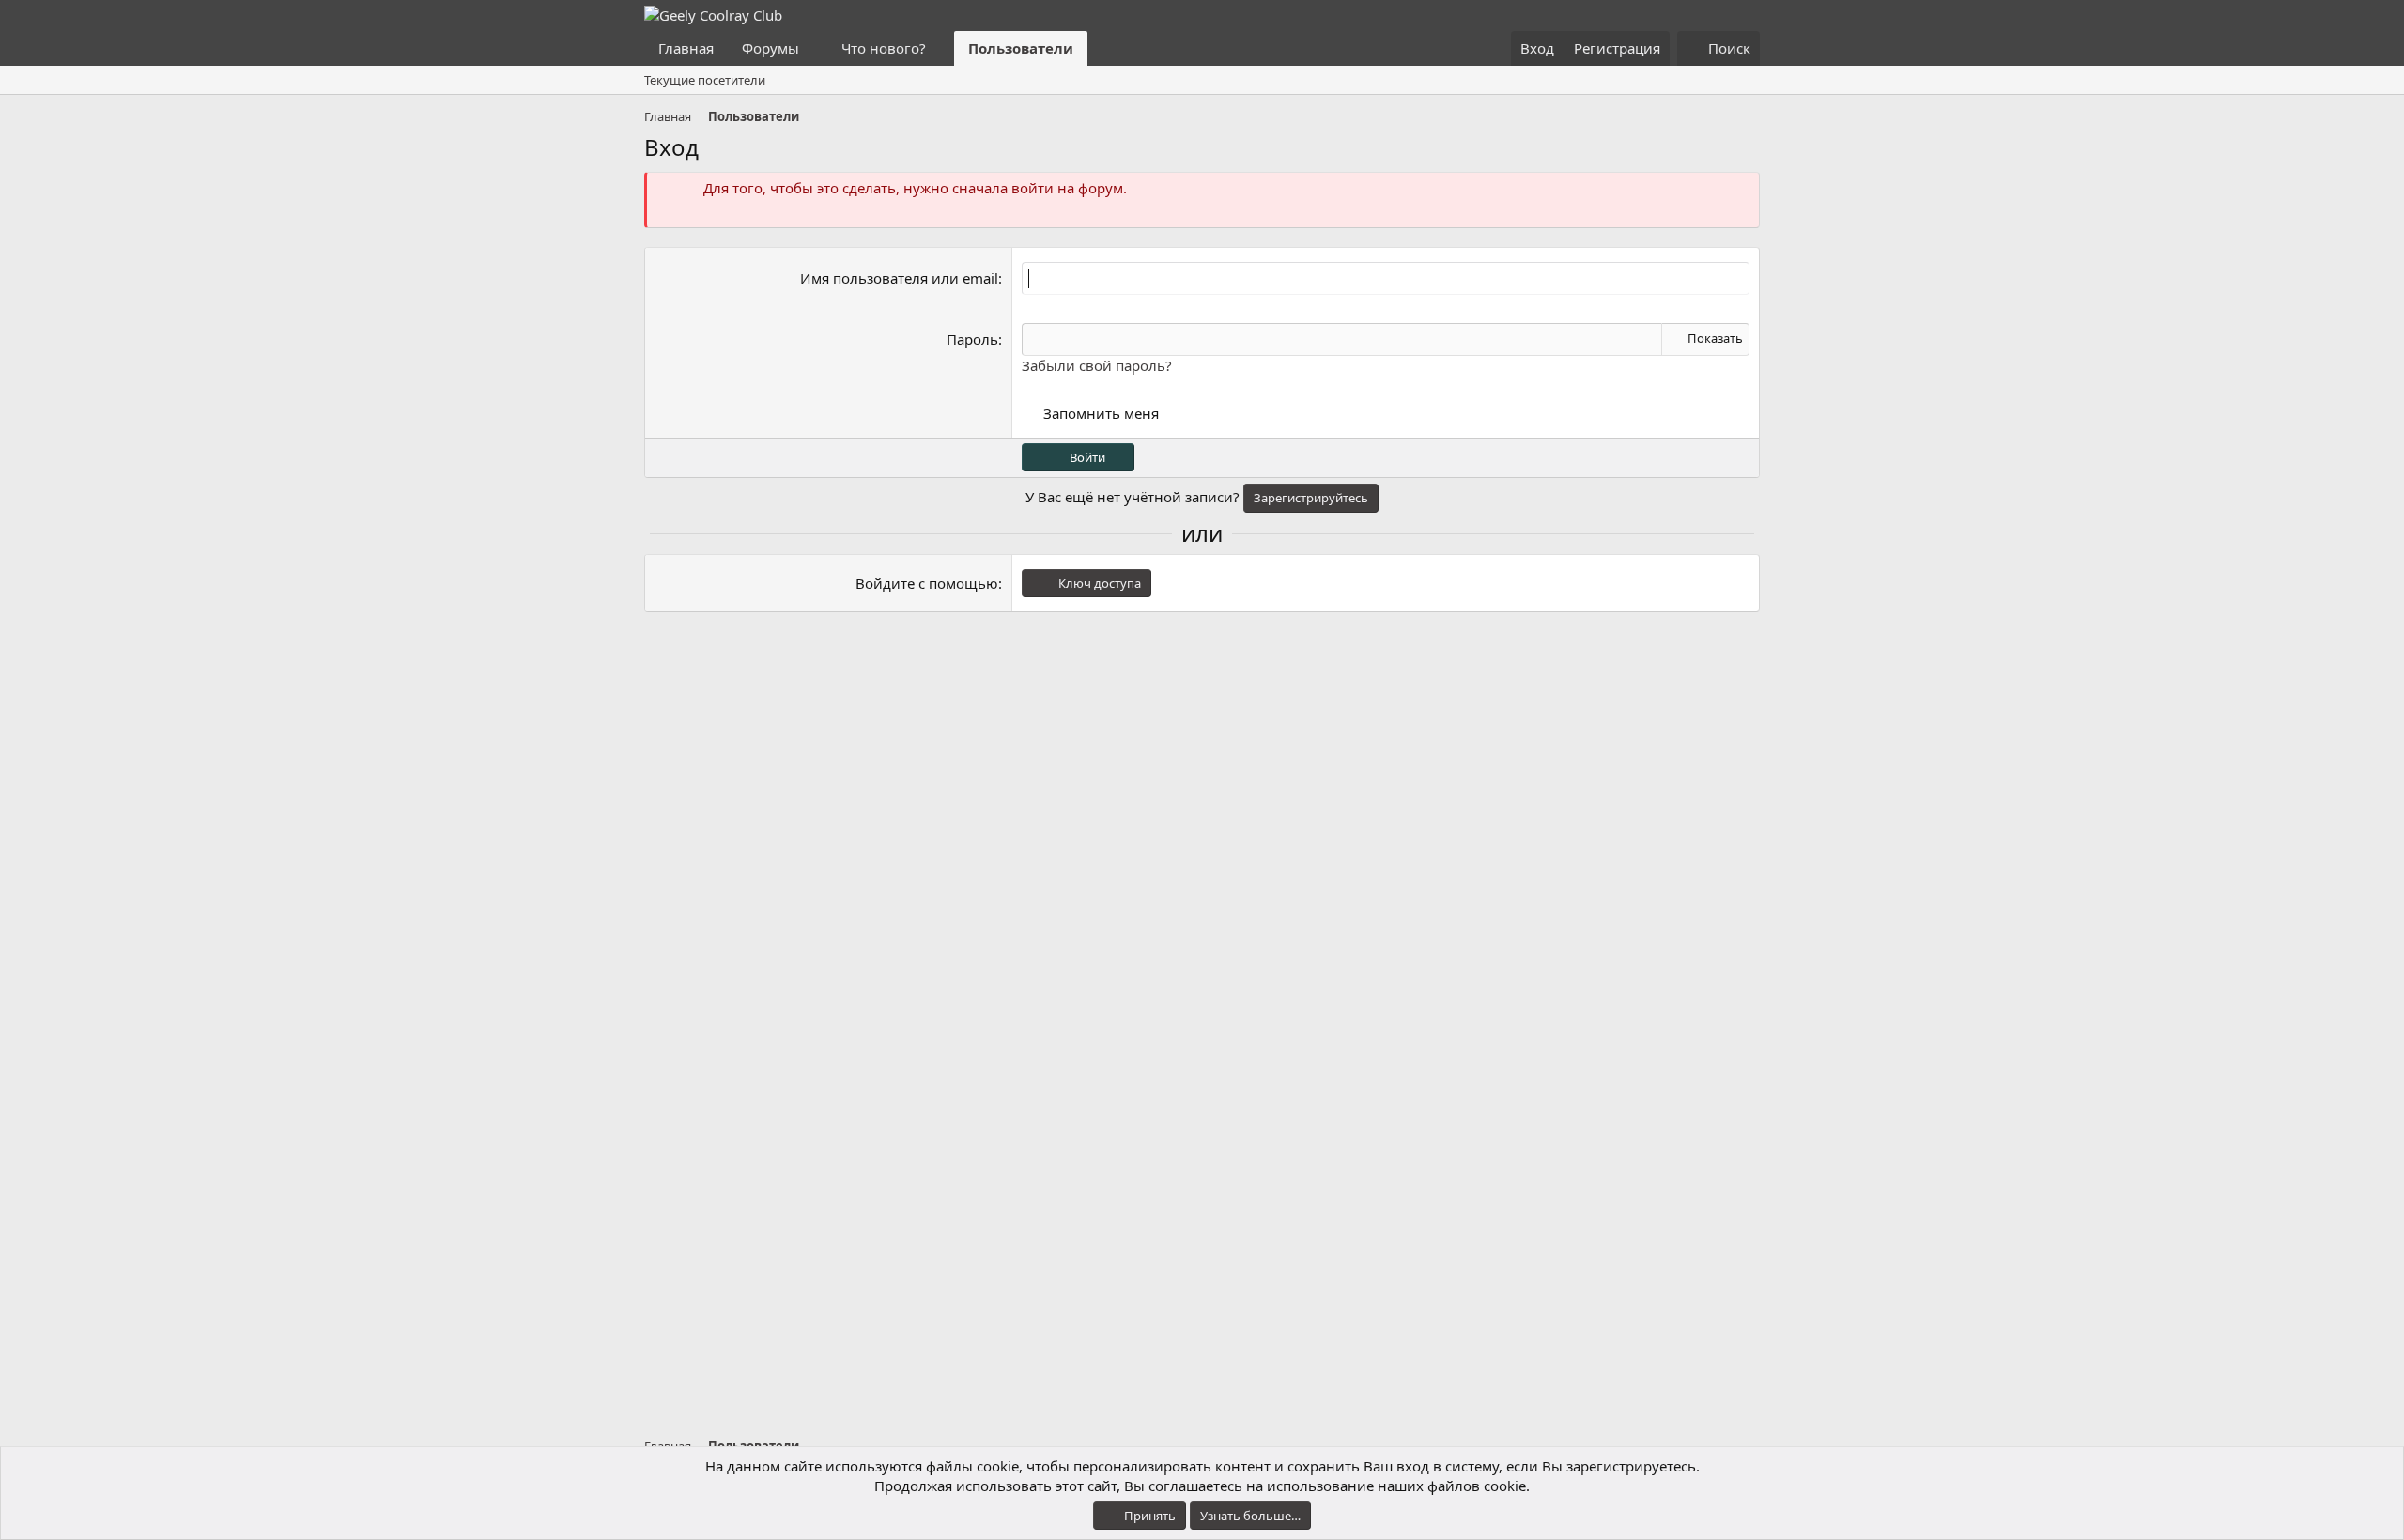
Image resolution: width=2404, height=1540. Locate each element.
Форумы (771, 48)
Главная (686, 48)
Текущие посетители (705, 80)
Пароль (972, 339)
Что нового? (884, 48)
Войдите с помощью (927, 583)
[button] (814, 48)
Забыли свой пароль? (1097, 365)
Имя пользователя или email (899, 278)
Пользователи (1021, 48)
